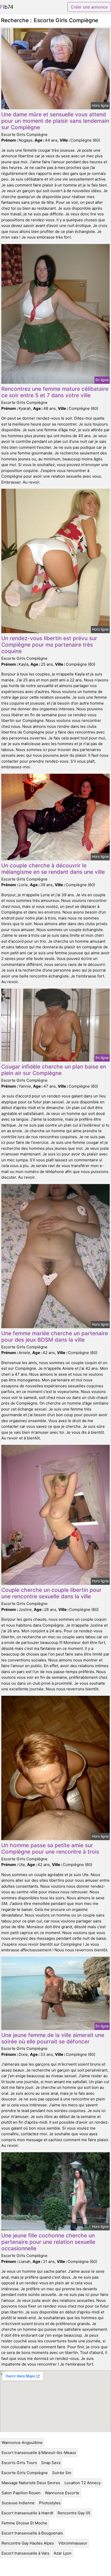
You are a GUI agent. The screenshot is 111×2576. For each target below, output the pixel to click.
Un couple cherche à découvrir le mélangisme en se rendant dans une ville (53, 869)
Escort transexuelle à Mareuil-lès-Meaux (39, 2453)
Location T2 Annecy (83, 2483)
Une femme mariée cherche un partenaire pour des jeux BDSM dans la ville (55, 1336)
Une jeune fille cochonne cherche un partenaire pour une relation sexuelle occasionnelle (48, 2242)
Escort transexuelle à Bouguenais (32, 2533)
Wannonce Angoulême (22, 2443)
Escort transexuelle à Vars (25, 2553)
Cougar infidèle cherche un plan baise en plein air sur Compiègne (54, 1070)
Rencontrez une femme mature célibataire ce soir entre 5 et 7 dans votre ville (55, 392)
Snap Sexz (51, 2463)
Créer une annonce (89, 7)
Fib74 (7, 7)
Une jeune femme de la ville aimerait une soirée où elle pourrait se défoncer (53, 2038)
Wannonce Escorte (62, 2493)
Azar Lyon (63, 2553)
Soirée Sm (62, 2473)
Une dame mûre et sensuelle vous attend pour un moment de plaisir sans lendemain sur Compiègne (55, 121)
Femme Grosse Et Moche (24, 2523)
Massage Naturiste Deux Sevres (31, 2483)
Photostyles (50, 2503)
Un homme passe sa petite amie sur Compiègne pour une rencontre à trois (50, 1848)
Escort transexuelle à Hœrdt (27, 2513)
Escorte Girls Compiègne (25, 2473)
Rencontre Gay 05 (74, 2513)
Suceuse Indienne (18, 2503)
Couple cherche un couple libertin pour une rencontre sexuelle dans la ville (51, 1593)
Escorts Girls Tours (19, 2463)
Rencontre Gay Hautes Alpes (28, 2543)
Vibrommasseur (73, 2543)
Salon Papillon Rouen (21, 2493)
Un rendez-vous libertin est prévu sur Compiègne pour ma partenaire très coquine (49, 645)
